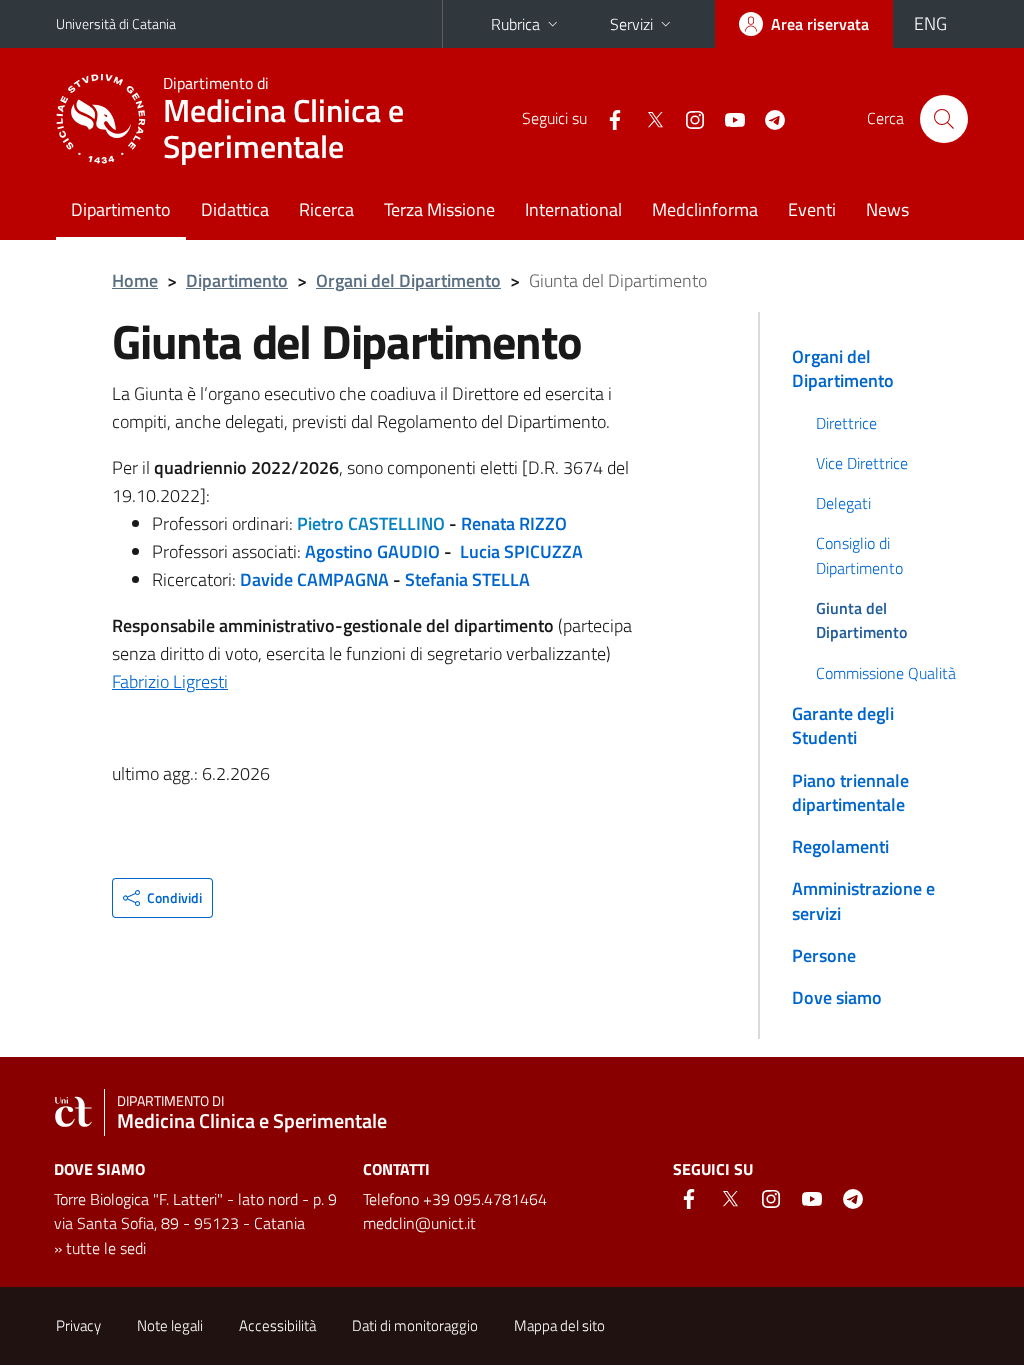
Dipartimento (121, 209)
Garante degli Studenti (843, 725)
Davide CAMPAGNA (314, 579)
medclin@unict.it (419, 1223)
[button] (162, 898)
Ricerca (326, 209)
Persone (824, 955)
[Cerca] (944, 119)
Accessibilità (277, 1325)
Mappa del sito (559, 1325)
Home (135, 280)
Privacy (78, 1325)
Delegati (843, 503)
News (887, 209)
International (573, 209)
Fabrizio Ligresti (170, 681)
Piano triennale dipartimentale (850, 792)
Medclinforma (705, 209)
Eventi (812, 209)
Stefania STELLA (469, 579)
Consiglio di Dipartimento (859, 555)
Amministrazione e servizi (863, 900)
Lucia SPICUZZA (521, 551)
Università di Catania (116, 23)
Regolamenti (840, 846)
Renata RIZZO (514, 523)
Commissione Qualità (886, 673)
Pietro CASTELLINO (371, 523)
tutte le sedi (106, 1248)
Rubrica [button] (515, 24)
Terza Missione (439, 209)
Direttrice (846, 423)
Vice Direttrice (862, 463)
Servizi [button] (631, 24)
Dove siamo (837, 997)
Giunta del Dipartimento (861, 620)
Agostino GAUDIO (372, 551)
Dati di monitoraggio (415, 1325)
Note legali (170, 1325)
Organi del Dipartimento (408, 280)
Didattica (235, 209)
